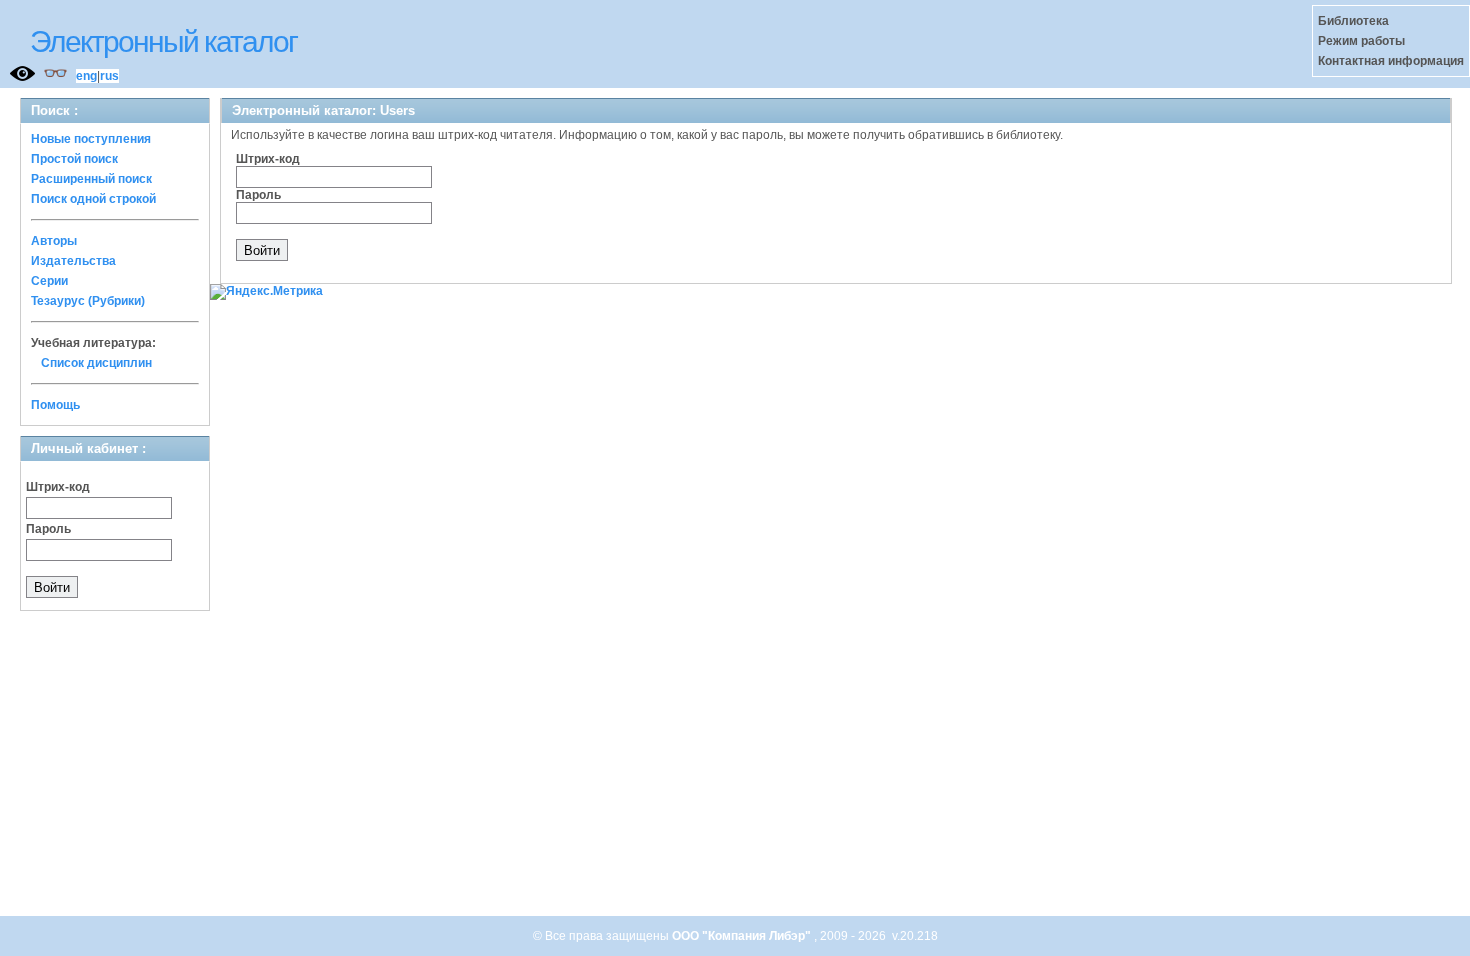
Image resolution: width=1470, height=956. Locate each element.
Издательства (73, 261)
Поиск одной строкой (93, 199)
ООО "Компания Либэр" (743, 936)
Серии (49, 281)
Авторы (54, 241)
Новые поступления (91, 139)
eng (86, 76)
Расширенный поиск (91, 179)
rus (109, 76)
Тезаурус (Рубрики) (88, 301)
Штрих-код (58, 487)
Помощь (55, 405)
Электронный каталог (163, 41)
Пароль (48, 529)
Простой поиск (74, 159)
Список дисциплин (96, 363)
